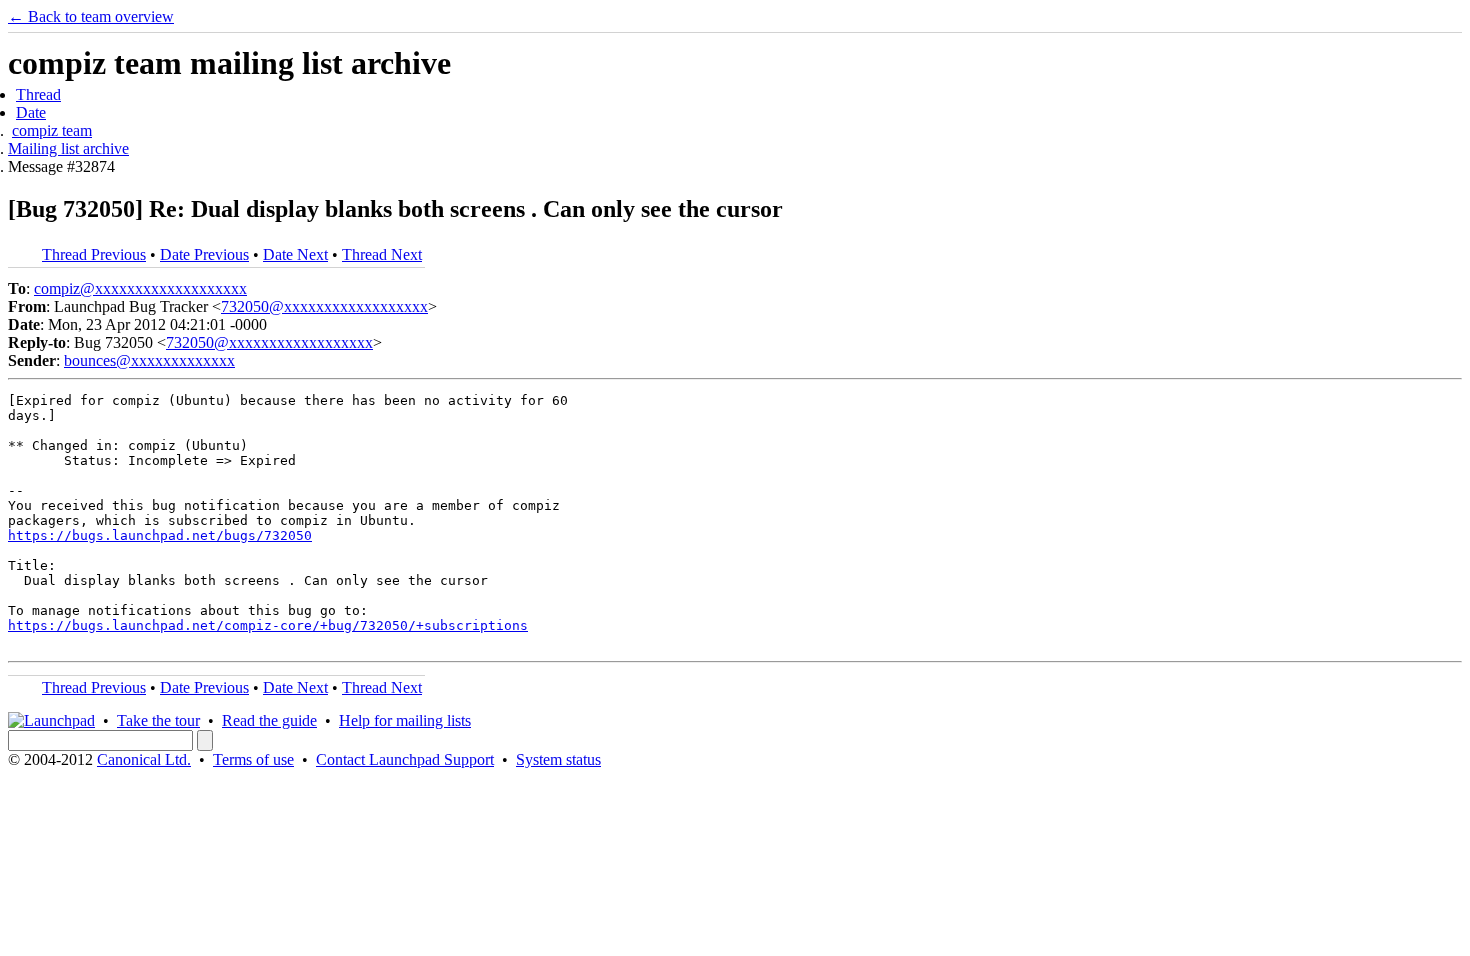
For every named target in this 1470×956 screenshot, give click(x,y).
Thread (38, 94)
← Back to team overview (91, 16)
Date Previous (204, 254)
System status (558, 759)
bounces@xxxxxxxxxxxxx (149, 360)
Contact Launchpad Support (405, 759)
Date (31, 112)
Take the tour (158, 720)
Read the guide (269, 720)
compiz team (52, 130)
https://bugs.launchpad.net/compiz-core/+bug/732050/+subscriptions (268, 625)
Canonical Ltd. (144, 759)
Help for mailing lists (405, 720)
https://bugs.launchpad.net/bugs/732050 (160, 535)
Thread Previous (94, 254)
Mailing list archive (68, 148)
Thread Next (382, 254)
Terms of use (253, 759)
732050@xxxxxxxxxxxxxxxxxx (324, 306)
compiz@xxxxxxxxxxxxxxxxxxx (140, 288)
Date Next (295, 254)
